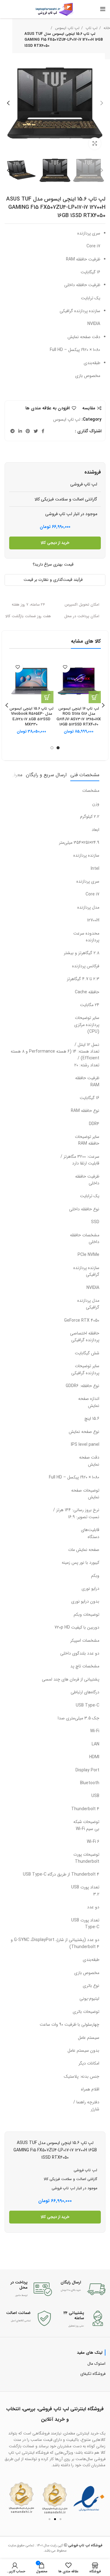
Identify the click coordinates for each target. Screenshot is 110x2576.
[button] (11, 2498)
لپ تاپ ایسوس (67, 28)
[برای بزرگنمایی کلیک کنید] (95, 143)
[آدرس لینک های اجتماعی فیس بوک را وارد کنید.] (43, 431)
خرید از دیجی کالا (55, 543)
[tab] (85, 775)
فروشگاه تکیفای (93, 2374)
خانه (106, 28)
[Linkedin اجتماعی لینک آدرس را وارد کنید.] (20, 431)
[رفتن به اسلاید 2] (55, 2519)
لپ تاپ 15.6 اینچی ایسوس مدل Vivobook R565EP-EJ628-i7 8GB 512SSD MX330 (31, 717)
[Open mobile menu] (103, 9)
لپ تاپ (91, 28)
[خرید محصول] (95, 697)
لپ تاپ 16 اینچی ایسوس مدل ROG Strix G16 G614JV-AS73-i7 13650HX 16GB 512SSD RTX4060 (79, 717)
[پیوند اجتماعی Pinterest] (28, 431)
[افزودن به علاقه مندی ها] (65, 667)
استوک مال (96, 2364)
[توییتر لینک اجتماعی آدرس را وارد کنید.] (36, 431)
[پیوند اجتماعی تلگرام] (13, 431)
